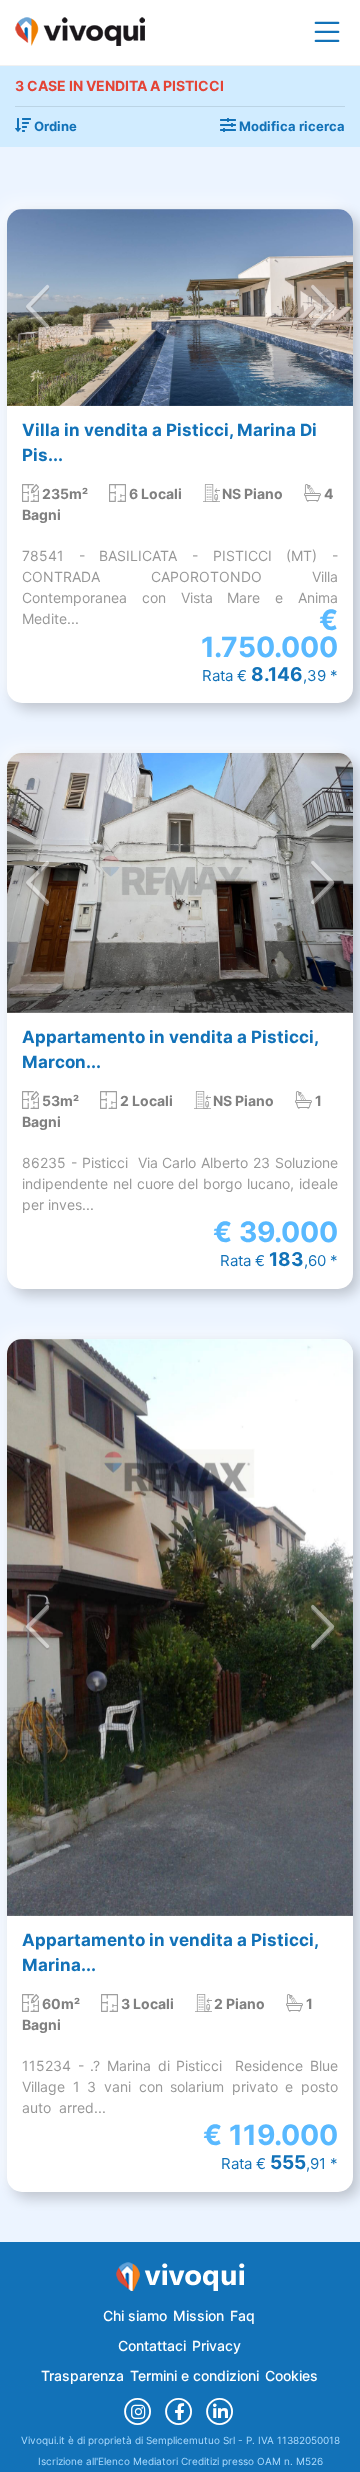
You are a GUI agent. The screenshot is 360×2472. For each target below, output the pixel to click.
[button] (38, 308)
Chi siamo (135, 2315)
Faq (242, 2315)
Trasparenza (82, 2375)
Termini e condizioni (194, 2375)
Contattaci (152, 2345)
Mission (198, 2315)
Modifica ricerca (290, 126)
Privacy (216, 2345)
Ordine (54, 126)
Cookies (291, 2375)
